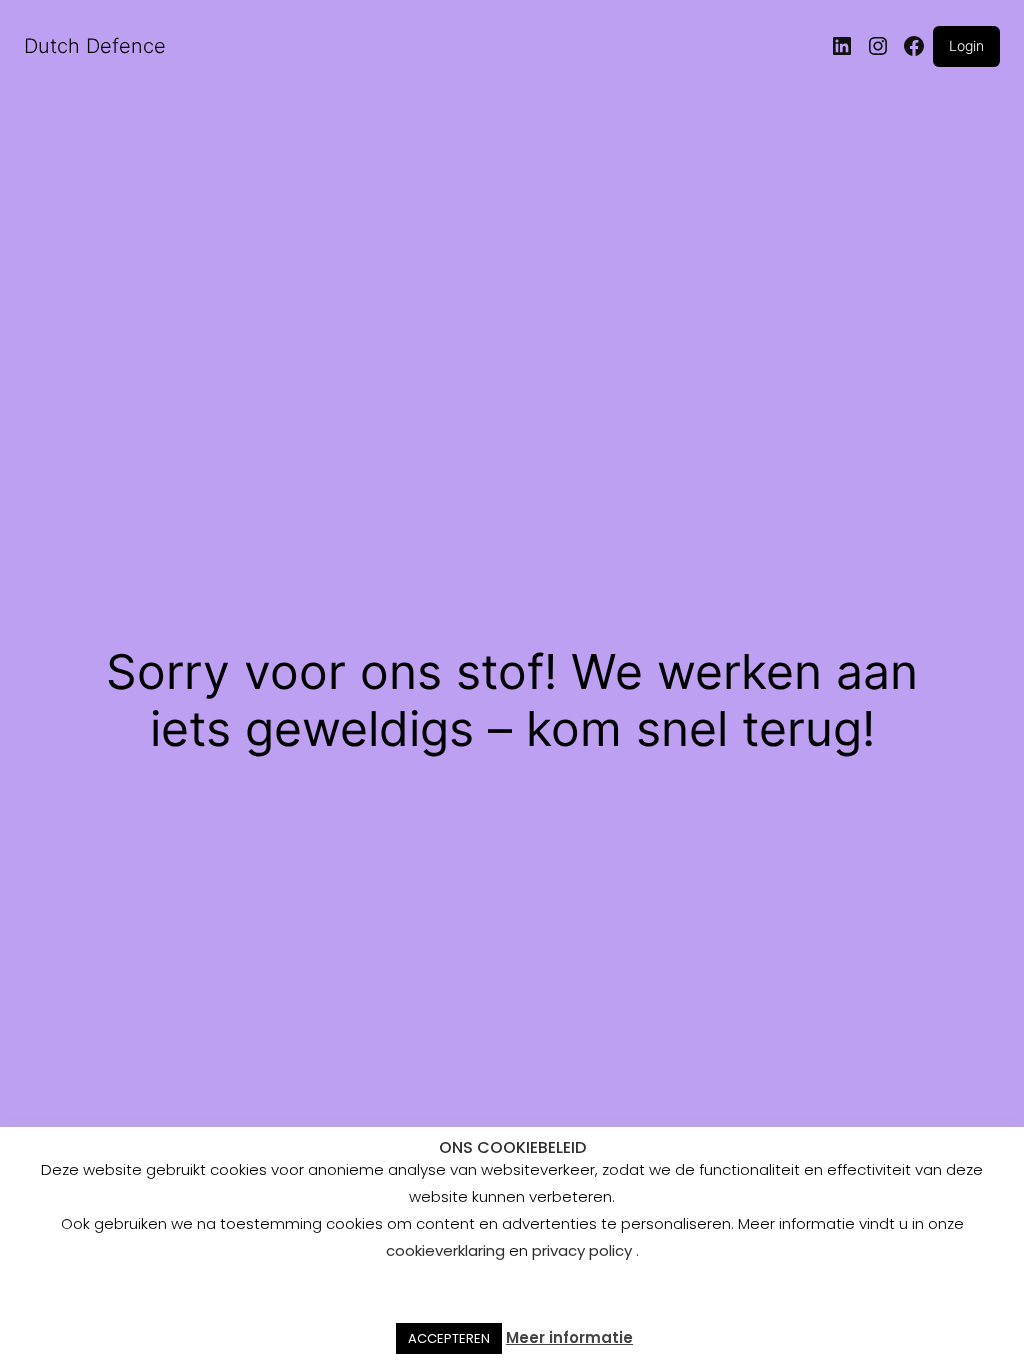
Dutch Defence (95, 46)
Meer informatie (569, 1337)
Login (966, 45)
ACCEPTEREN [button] (449, 1338)
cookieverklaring (447, 1250)
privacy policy (582, 1250)
